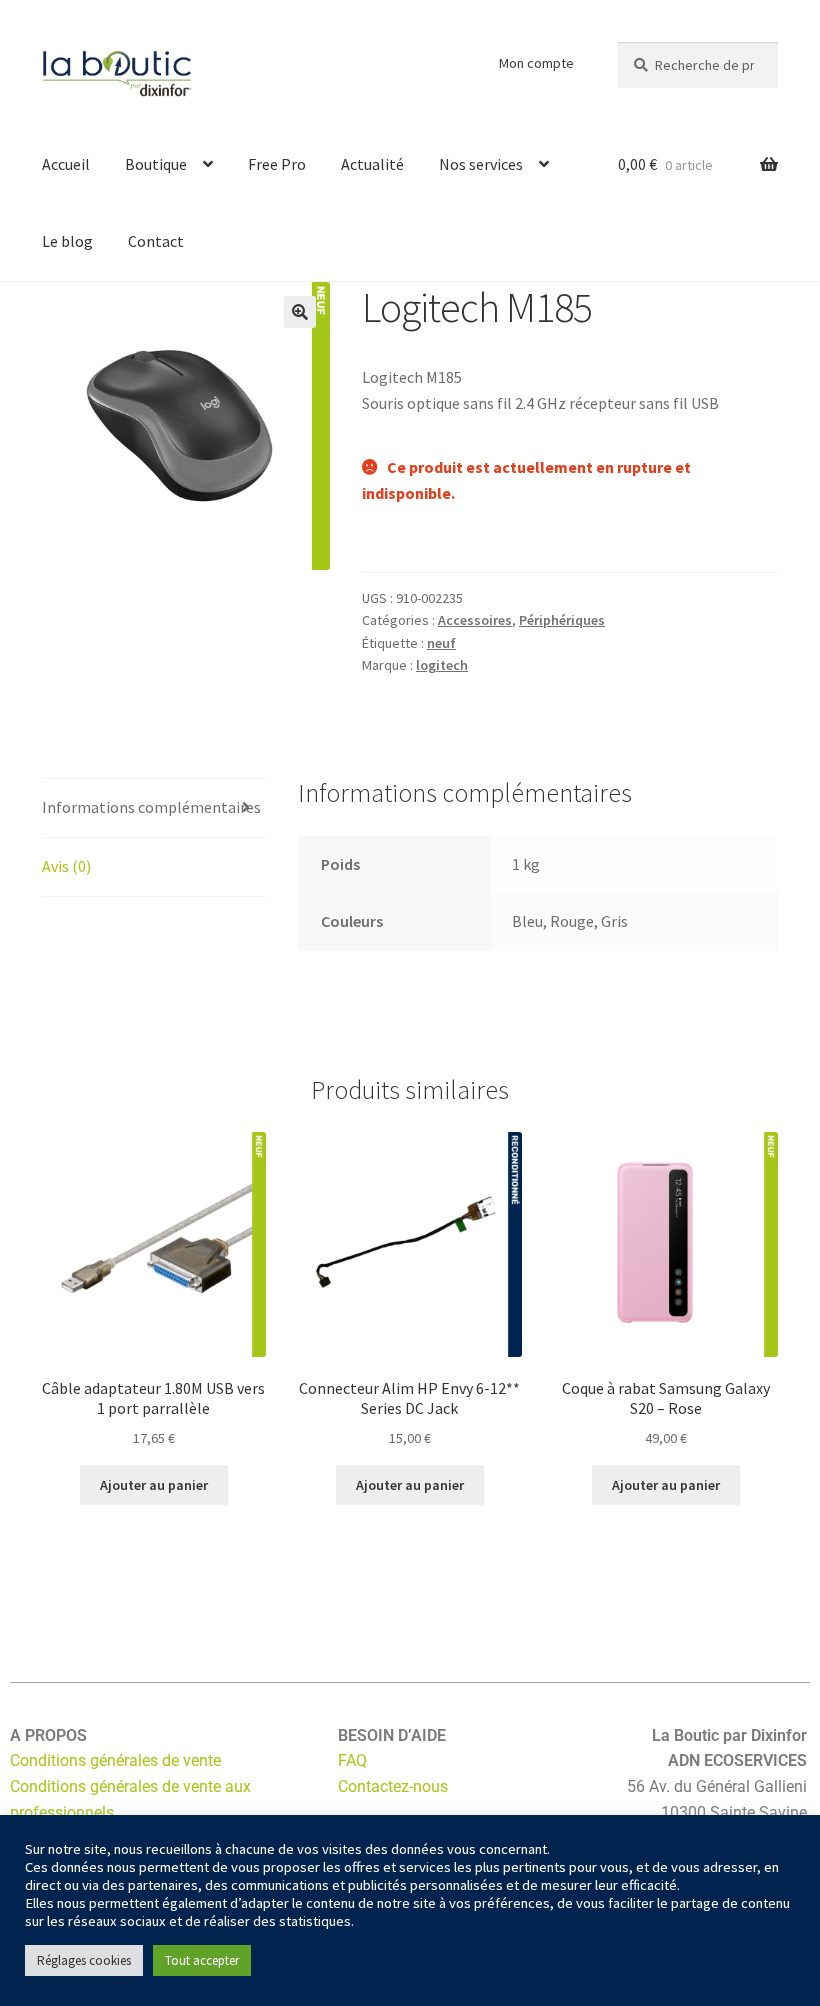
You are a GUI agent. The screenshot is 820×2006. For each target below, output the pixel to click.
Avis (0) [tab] (66, 866)
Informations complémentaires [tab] (151, 807)
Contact (156, 241)
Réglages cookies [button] (84, 1960)
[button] (300, 312)
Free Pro (277, 164)
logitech (442, 665)
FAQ (352, 1760)
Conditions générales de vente (115, 1760)
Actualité (372, 164)
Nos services (481, 164)
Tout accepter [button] (202, 1960)
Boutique (156, 164)
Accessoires (475, 620)
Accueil (66, 164)
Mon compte (536, 63)
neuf (441, 643)
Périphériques (562, 620)
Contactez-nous (393, 1786)
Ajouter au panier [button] (154, 1485)
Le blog (67, 241)
